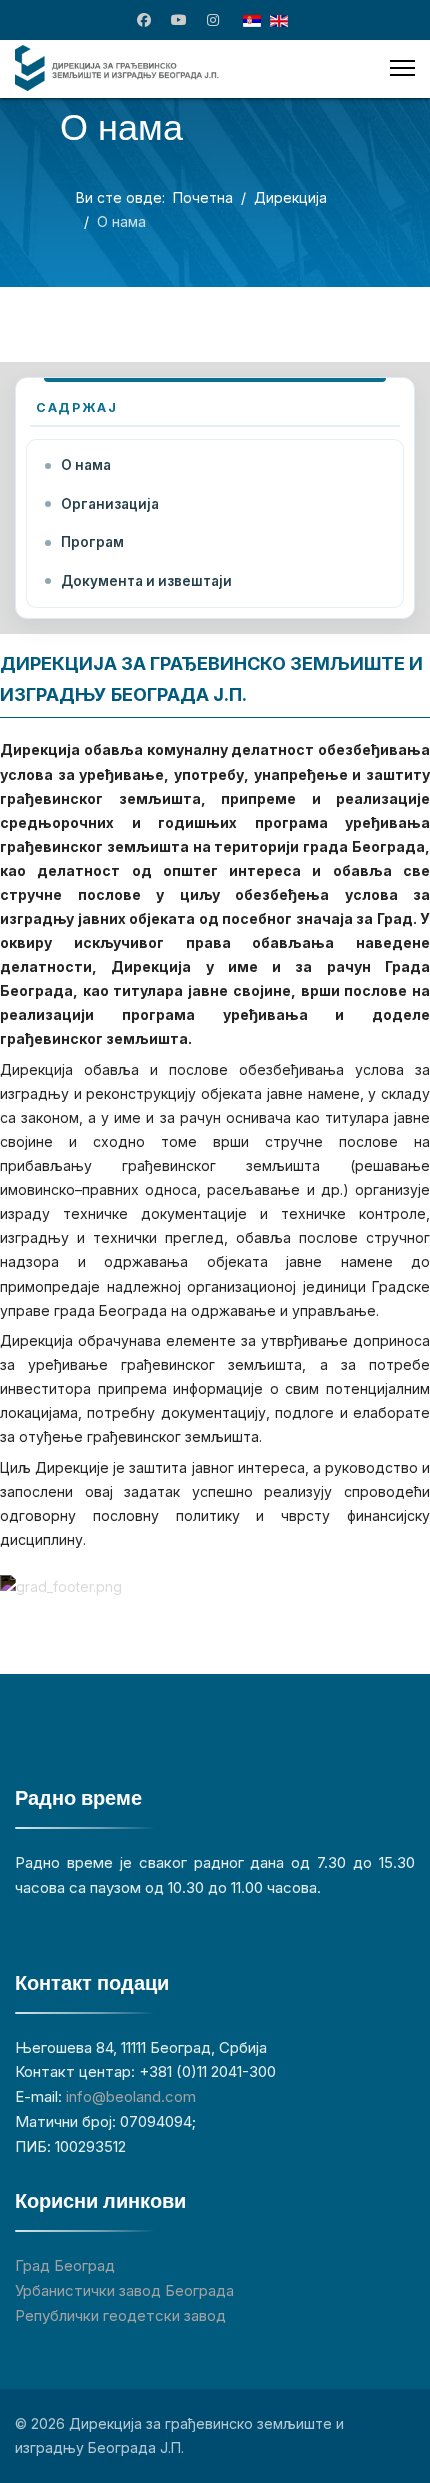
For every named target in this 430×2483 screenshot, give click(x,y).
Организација (110, 504)
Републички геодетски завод (120, 2315)
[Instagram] (213, 19)
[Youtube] (179, 19)
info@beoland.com (131, 2096)
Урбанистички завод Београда (124, 2290)
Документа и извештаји (146, 581)
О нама (86, 465)
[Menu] (402, 68)
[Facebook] (144, 19)
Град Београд (65, 2265)
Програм (92, 542)
